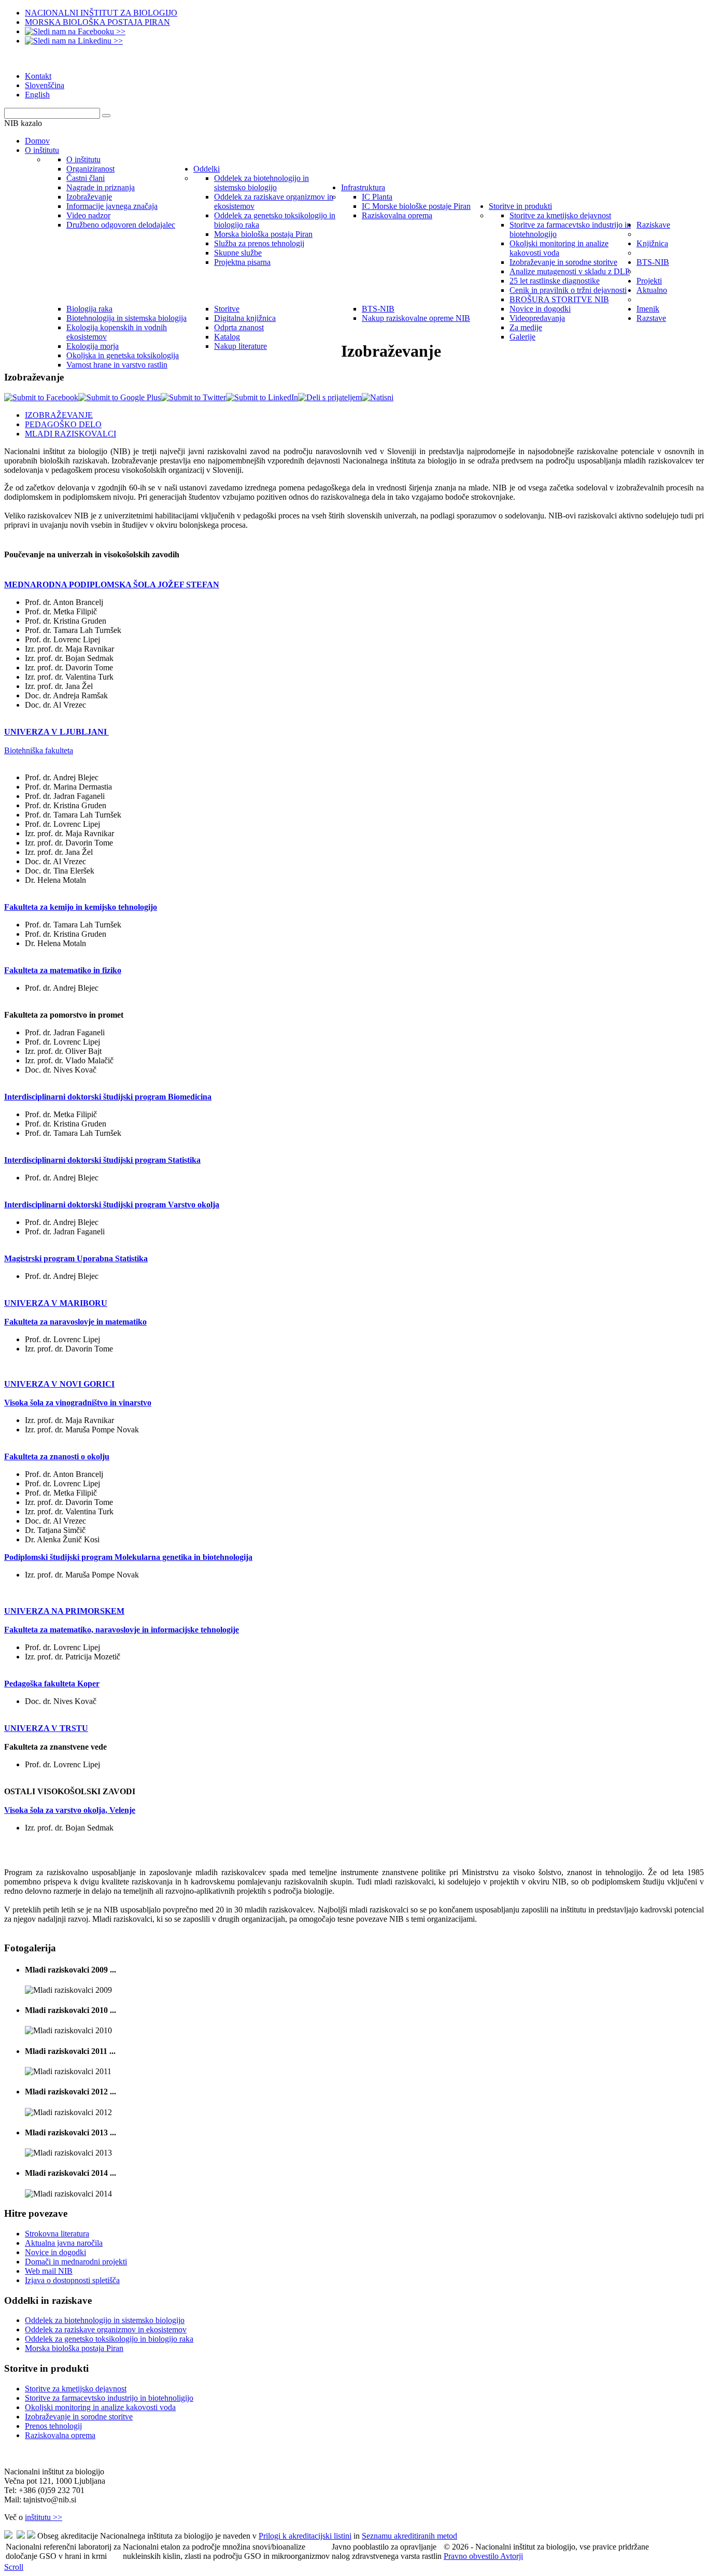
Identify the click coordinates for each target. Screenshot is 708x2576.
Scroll (14, 2567)
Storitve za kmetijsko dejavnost (76, 2389)
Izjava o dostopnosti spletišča (72, 2280)
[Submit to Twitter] (193, 397)
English (37, 95)
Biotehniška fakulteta (39, 750)
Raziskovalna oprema (60, 2435)
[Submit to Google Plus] (119, 397)
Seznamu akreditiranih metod (409, 2536)
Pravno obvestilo (472, 2556)
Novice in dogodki (55, 2252)
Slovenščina (45, 85)
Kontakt (38, 76)
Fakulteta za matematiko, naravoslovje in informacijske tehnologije (122, 1630)
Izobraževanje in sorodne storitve (79, 2417)
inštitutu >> (44, 2517)
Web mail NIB (49, 2271)
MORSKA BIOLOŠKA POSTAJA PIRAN (97, 22)
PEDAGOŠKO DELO (63, 424)
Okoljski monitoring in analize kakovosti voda (100, 2407)
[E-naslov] (330, 397)
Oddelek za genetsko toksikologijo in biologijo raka (109, 2339)
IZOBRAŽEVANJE (59, 415)
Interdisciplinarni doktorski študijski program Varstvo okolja (112, 1205)
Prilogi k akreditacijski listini (305, 2536)
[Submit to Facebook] (41, 397)
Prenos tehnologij (53, 2426)
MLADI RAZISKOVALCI (70, 434)
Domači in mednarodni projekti (76, 2262)
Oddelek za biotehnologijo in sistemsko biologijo (105, 2320)
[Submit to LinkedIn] (262, 397)
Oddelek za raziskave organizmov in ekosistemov (106, 2329)
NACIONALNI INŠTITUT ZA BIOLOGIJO (101, 13)
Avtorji (512, 2556)
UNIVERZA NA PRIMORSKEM (64, 1611)
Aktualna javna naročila (64, 2243)
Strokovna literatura (57, 2234)
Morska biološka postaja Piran (74, 2348)
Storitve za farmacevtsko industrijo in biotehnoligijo (109, 2398)
